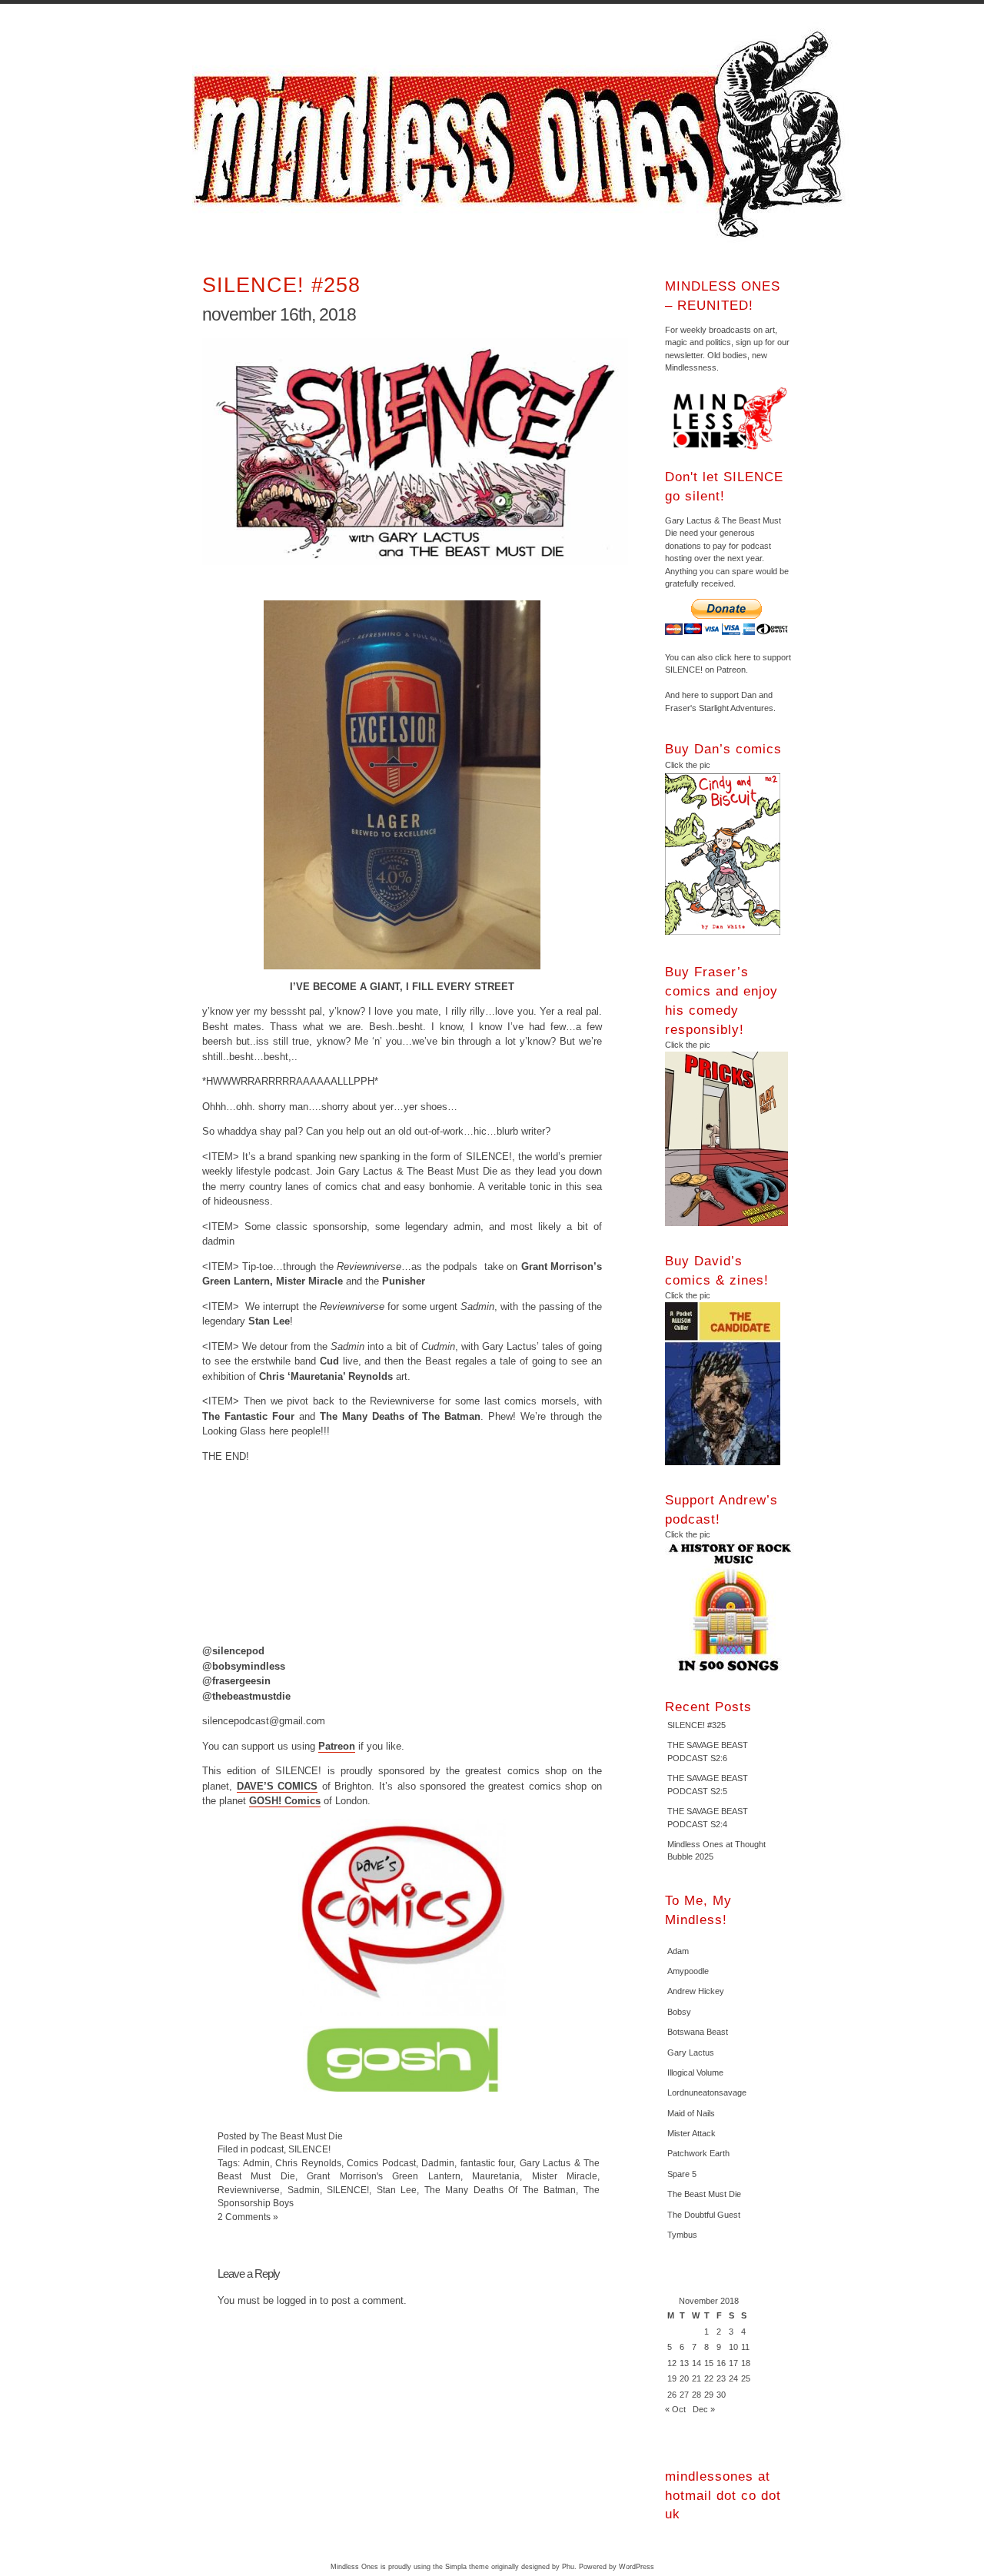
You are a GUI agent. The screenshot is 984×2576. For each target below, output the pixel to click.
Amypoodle (688, 1971)
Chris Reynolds (308, 2163)
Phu (568, 2567)
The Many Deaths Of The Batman (500, 2190)
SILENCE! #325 (696, 1725)
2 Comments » (248, 2217)
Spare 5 (682, 2174)
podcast (267, 2149)
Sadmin (304, 2190)
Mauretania (496, 2176)
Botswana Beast (698, 2032)
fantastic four (487, 2163)
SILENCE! (309, 2149)
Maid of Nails (691, 2113)
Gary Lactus (691, 2052)
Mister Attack (691, 2133)
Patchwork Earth (698, 2153)
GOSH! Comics (285, 1801)
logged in (297, 2300)
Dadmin (438, 2163)
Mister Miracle (565, 2176)
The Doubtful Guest (704, 2215)
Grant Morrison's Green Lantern (383, 2176)
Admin (256, 2163)
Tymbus (682, 2235)
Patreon (337, 1746)
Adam (678, 1951)
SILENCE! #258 (281, 285)
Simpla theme (467, 2567)
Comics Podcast (381, 2163)
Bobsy (679, 2012)
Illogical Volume (695, 2072)
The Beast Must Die (704, 2194)
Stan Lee (397, 2190)
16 (721, 2363)
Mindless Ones (523, 135)
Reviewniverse (249, 2190)
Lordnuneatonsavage (707, 2092)
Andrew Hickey (696, 1991)
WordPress (637, 2567)
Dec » (704, 2409)
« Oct (675, 2409)
